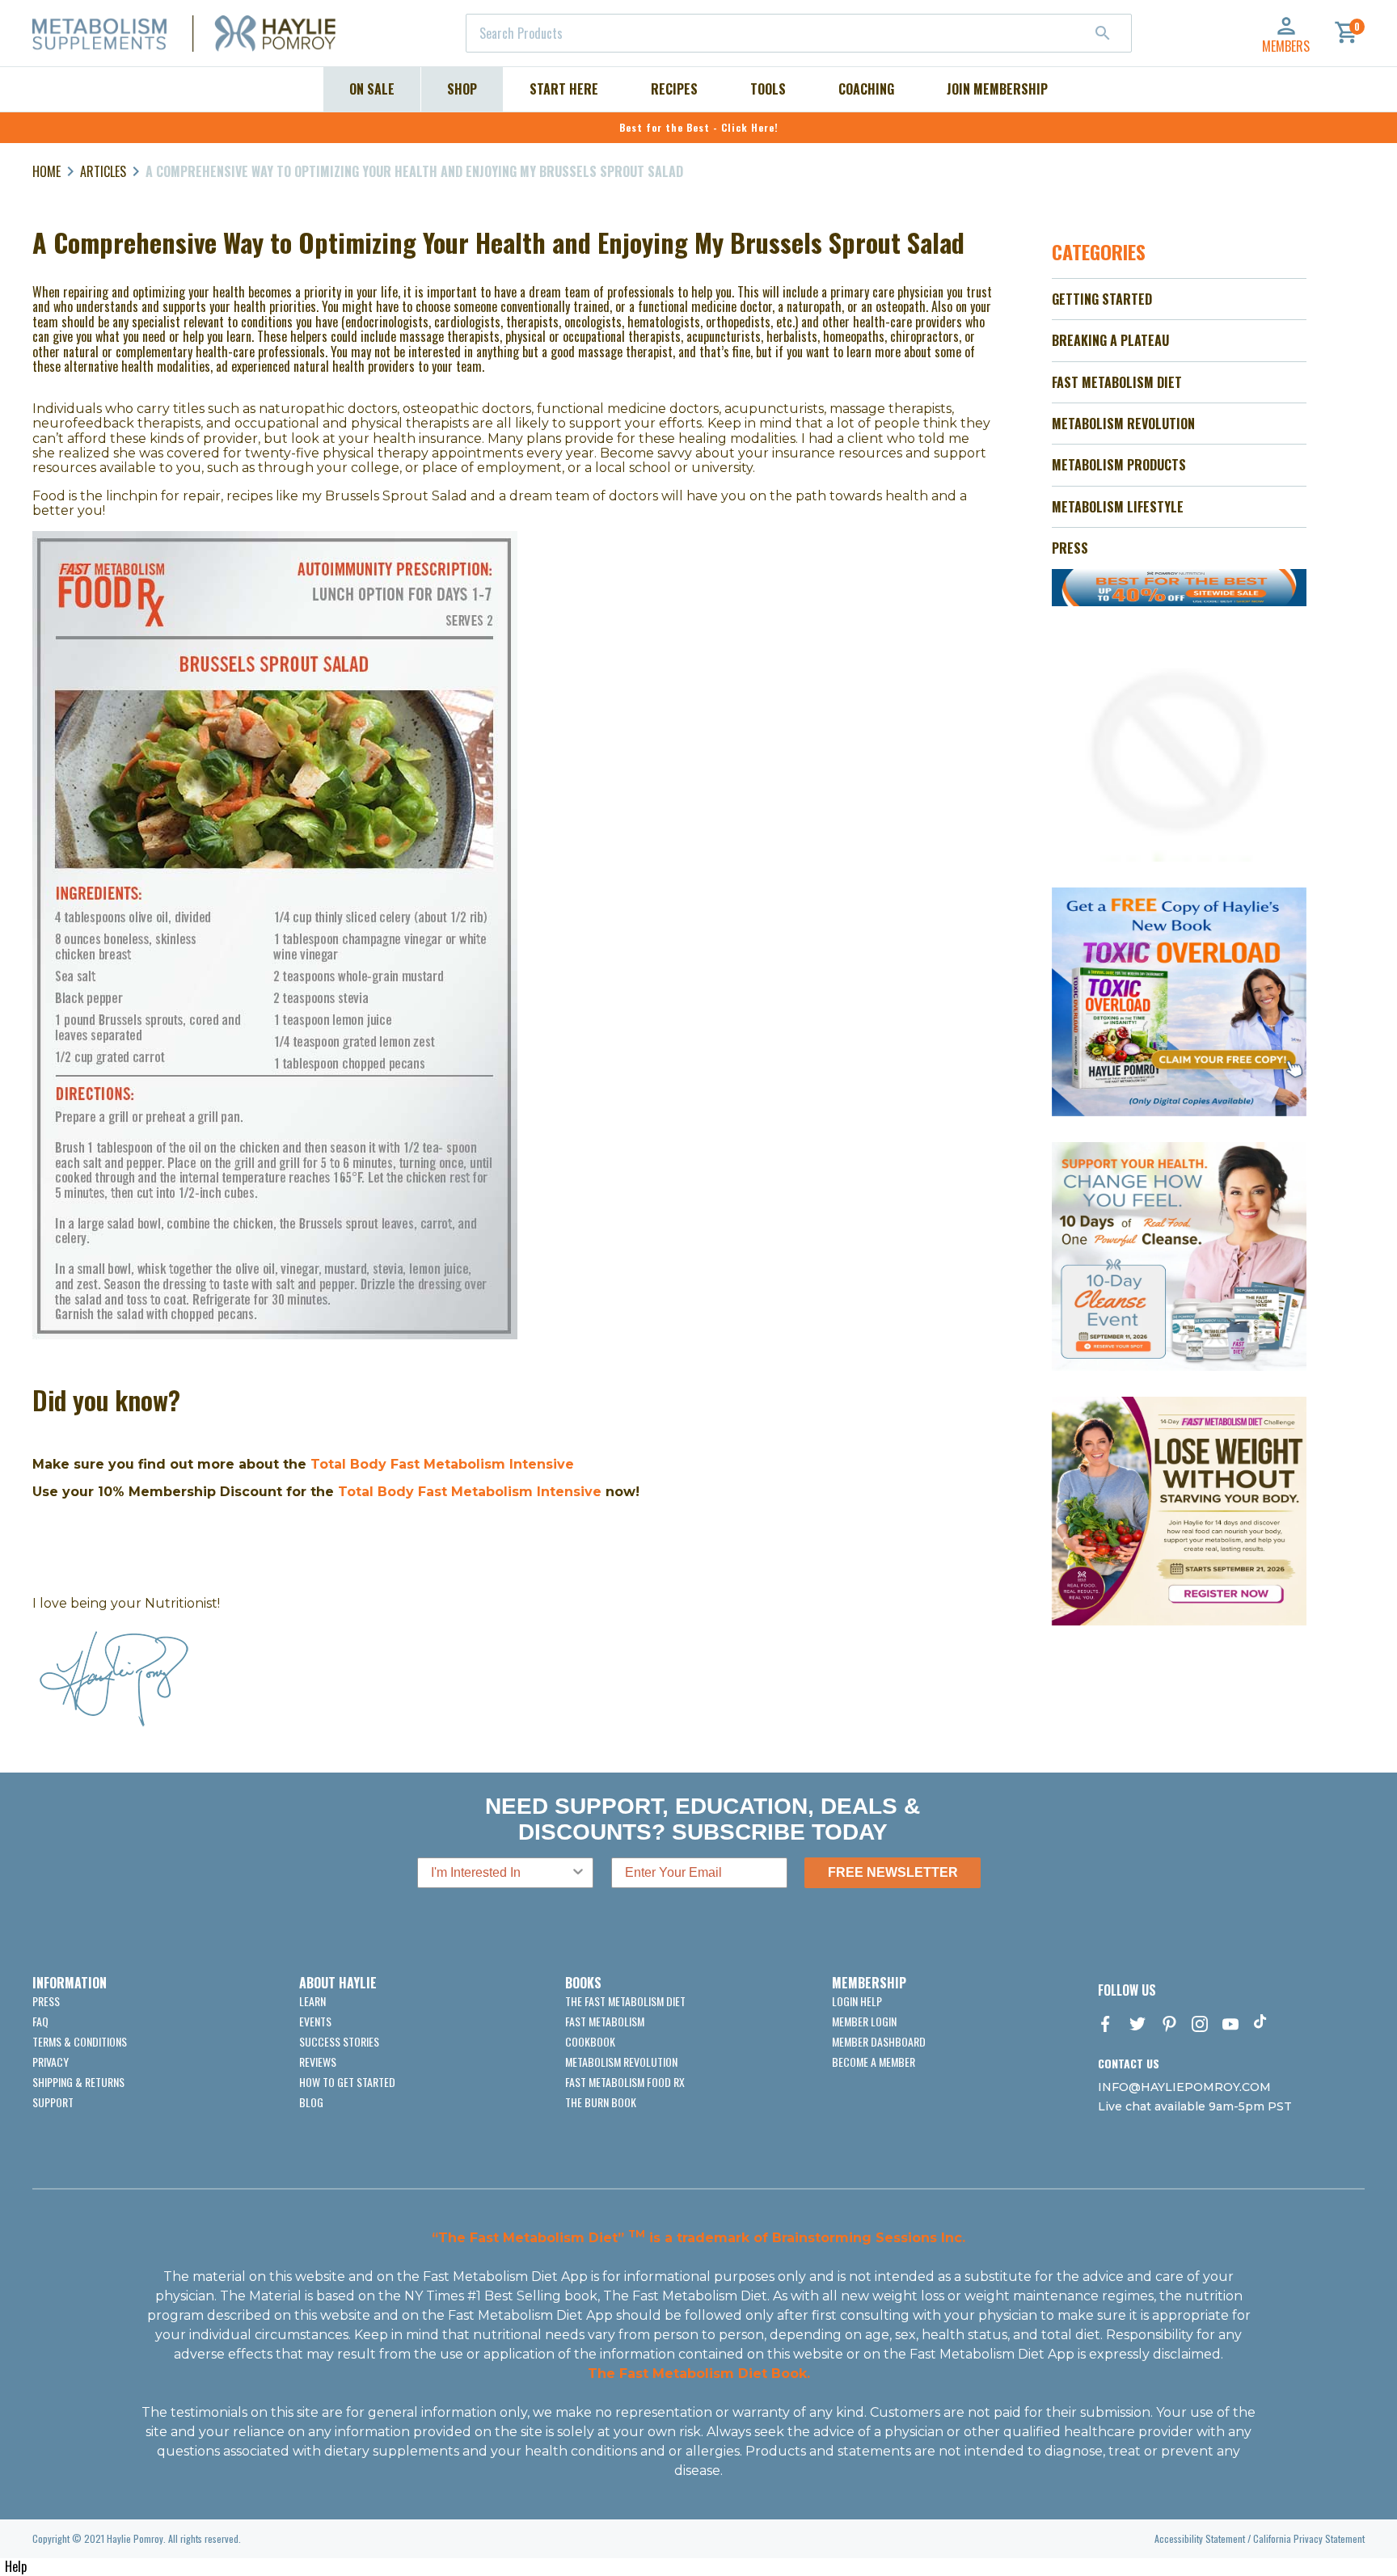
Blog (311, 2102)
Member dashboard (879, 2041)
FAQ (40, 2021)
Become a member (874, 2062)
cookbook (590, 2041)
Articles (103, 171)
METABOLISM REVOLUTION (1123, 424)
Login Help (857, 2001)
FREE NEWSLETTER (893, 1872)
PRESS (1070, 548)
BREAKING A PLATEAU (1110, 340)
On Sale (372, 89)
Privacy (51, 2062)
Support (53, 2102)
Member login (864, 2021)
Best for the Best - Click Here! (699, 127)
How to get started (347, 2082)
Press (46, 2001)
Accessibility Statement (1200, 2538)
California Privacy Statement (1309, 2538)
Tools (768, 89)
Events (315, 2021)
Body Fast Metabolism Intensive (487, 1492)
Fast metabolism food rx (625, 2082)
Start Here (564, 89)
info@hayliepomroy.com (1184, 2087)
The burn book (601, 2102)
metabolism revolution (621, 2062)
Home (46, 171)
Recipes (674, 89)
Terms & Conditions (80, 2041)
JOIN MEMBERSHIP (997, 89)
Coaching (866, 89)
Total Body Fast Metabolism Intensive (442, 1464)
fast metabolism (605, 2021)
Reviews (318, 2062)
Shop (462, 89)
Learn (312, 2001)
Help (16, 2566)
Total (356, 1492)
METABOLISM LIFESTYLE (1118, 507)
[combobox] (799, 33)
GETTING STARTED (1102, 299)
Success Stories (339, 2041)
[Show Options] (578, 1873)
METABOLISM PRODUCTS (1119, 465)
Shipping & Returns (78, 2082)
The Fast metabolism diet (625, 2001)
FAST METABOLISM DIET (1117, 382)
